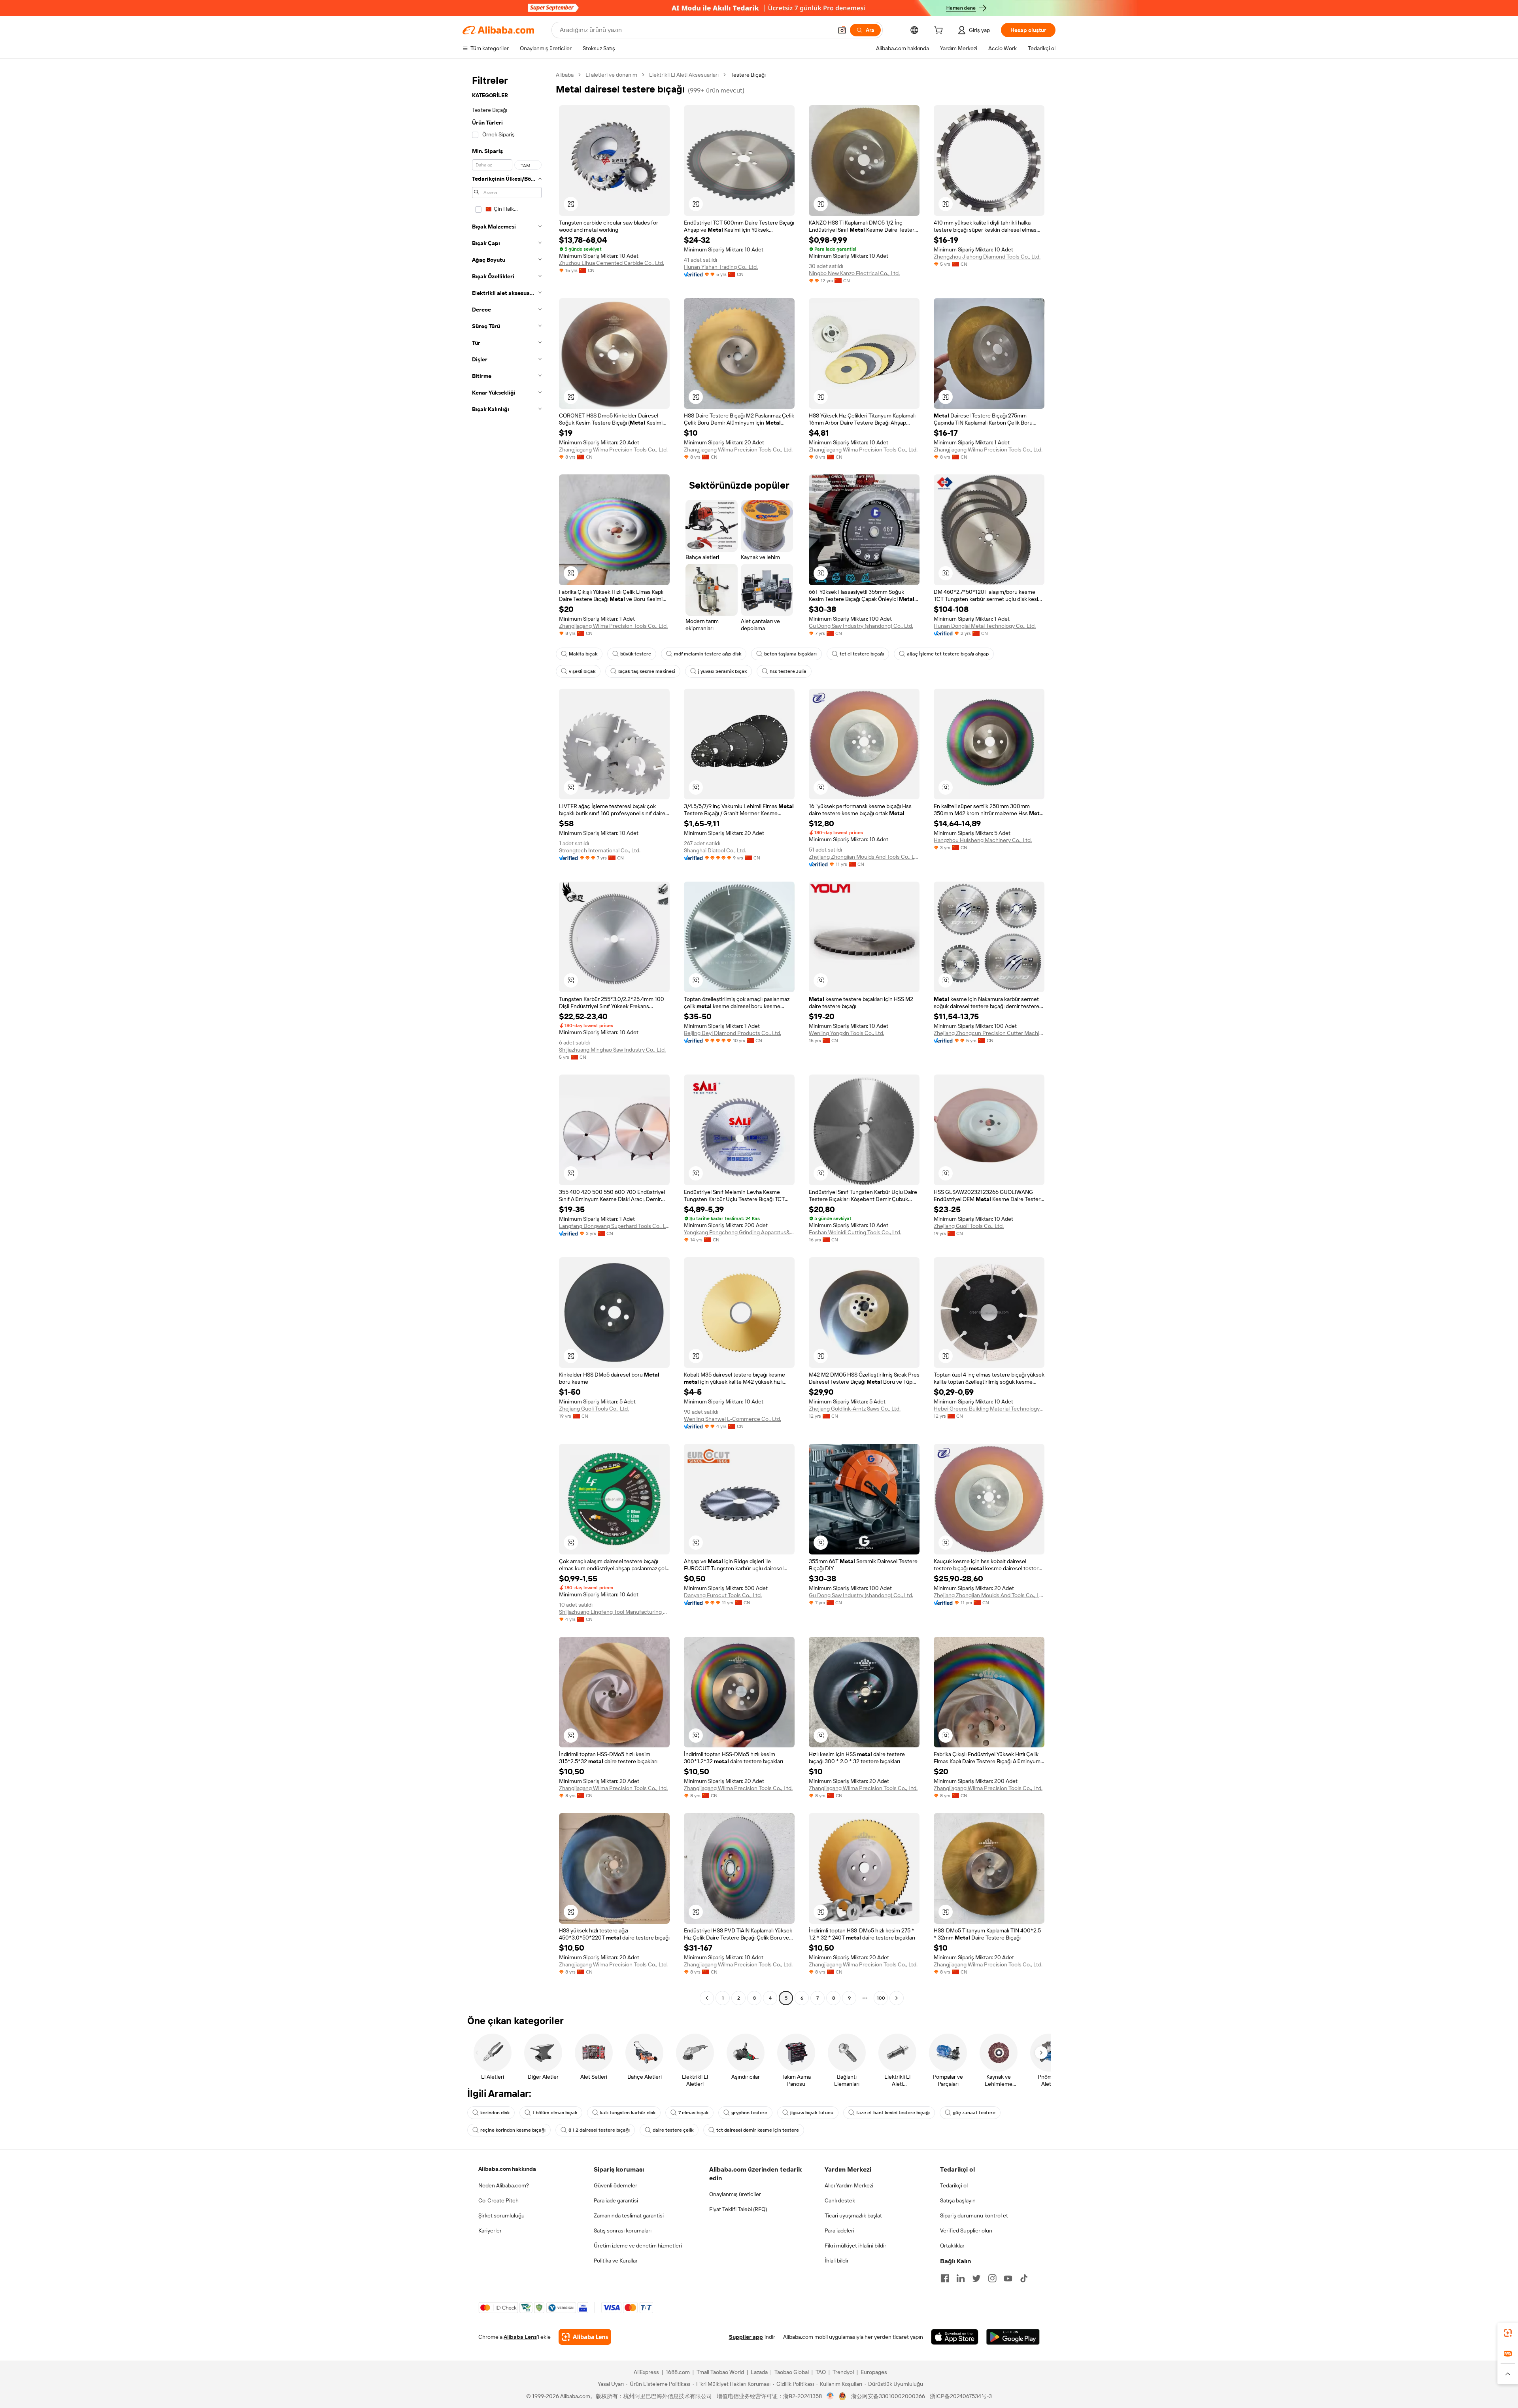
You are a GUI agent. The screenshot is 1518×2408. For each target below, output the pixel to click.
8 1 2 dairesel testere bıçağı (599, 2130)
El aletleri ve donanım (611, 75)
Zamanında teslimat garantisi (629, 2215)
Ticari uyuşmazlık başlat (853, 2215)
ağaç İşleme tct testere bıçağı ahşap (948, 654)
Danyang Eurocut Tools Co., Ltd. (723, 1595)
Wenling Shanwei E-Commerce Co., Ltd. (733, 1419)
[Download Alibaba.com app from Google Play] (1013, 2337)
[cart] (940, 31)
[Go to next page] (897, 1998)
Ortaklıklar (952, 2246)
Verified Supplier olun (966, 2230)
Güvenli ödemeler (616, 2185)
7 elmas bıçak (693, 2113)
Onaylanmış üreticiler (735, 2194)
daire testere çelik (673, 2130)
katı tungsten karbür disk (628, 2113)
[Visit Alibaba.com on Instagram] (992, 2278)
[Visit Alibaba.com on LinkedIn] (961, 2278)
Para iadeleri (839, 2230)
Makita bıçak (583, 654)
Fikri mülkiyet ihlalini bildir (855, 2246)
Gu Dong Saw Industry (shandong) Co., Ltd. (861, 626)
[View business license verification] (830, 2396)
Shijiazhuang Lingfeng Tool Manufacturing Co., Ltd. (614, 1612)
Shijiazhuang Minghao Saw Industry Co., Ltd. (612, 1050)
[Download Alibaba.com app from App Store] (955, 2337)
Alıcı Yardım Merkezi (849, 2185)
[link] (1508, 2333)
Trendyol (843, 2372)
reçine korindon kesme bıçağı (513, 2130)
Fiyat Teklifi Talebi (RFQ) (738, 2209)
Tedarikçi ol (954, 2185)
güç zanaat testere (974, 2113)
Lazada (759, 2372)
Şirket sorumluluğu (501, 2215)
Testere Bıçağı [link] (748, 75)
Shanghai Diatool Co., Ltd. (715, 850)
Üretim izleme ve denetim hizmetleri (638, 2246)
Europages (874, 2372)
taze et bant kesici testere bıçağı (893, 2113)
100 (881, 1998)
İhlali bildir (837, 2261)
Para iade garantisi (616, 2200)
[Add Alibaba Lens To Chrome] (585, 2337)
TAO (821, 2372)
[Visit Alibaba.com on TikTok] (1024, 2278)
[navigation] (507, 1037)
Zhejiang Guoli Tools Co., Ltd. (969, 1226)
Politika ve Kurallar (616, 2261)
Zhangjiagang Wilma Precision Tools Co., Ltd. (613, 449)
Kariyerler (490, 2230)
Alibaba (565, 75)
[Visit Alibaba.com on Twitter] (976, 2278)
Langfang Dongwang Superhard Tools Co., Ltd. (614, 1226)
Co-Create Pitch (498, 2200)
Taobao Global (792, 2372)
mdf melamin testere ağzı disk (708, 654)
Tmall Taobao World (720, 2372)
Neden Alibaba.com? (504, 2185)
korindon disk (495, 2113)
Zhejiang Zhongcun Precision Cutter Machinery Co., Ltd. (989, 1033)
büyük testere (636, 654)
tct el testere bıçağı (862, 654)
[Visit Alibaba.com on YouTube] (1008, 2278)
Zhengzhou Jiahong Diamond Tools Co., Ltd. (987, 257)
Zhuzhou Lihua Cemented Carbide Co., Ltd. (612, 263)
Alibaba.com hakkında (507, 2169)
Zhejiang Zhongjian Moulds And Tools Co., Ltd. (864, 857)
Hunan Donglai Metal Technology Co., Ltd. (985, 626)
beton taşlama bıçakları (790, 654)
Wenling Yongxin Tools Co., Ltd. (847, 1033)
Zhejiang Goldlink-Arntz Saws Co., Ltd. (855, 1409)
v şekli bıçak (582, 671)
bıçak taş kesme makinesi (647, 671)
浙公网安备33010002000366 (888, 2396)
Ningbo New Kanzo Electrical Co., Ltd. (854, 273)
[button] (842, 30)
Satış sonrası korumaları (623, 2230)
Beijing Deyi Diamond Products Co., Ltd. (733, 1033)
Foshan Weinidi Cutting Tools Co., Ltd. (855, 1232)
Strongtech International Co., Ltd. (600, 850)
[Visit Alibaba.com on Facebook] (945, 2278)
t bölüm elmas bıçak (555, 2113)
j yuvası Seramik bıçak (722, 671)
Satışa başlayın (958, 2200)
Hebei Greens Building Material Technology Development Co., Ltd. (989, 1409)
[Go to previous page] (707, 1998)
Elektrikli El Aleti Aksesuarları (684, 75)
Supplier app (746, 2337)
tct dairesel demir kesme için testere (758, 2130)
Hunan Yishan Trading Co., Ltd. (721, 267)
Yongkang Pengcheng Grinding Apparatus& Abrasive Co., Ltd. (739, 1232)
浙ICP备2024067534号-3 (961, 2396)
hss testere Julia (788, 671)
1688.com (678, 2372)
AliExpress (646, 2372)
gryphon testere (749, 2113)
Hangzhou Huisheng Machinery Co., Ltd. (983, 840)
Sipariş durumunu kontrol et (974, 2215)
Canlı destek (840, 2200)
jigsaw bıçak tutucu (812, 2113)
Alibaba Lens (520, 2337)
